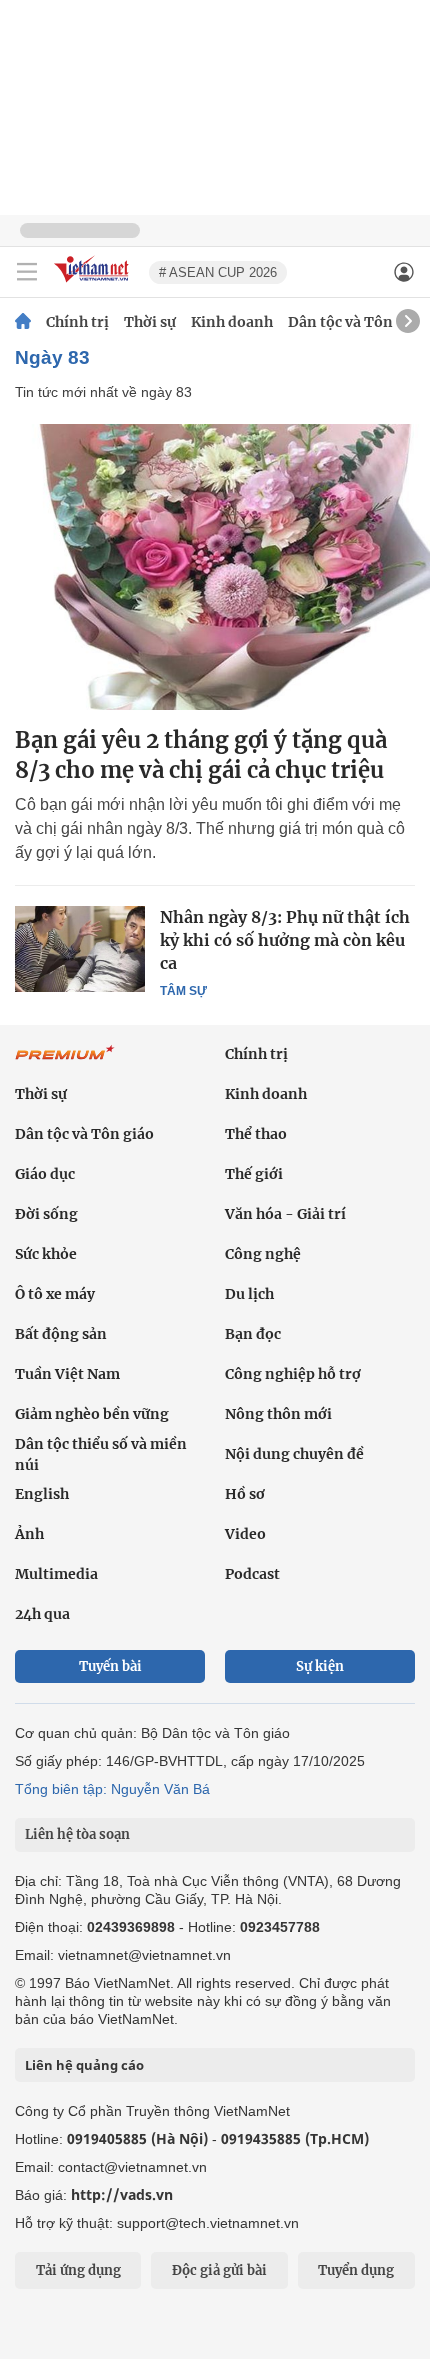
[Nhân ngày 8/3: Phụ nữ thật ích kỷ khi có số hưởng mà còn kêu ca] (80, 949)
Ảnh (29, 1534)
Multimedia (56, 1574)
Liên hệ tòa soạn (77, 1834)
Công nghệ (263, 1254)
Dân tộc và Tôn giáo (357, 322)
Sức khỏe (46, 1254)
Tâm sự (183, 991)
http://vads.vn (122, 2194)
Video (245, 1534)
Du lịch (249, 1294)
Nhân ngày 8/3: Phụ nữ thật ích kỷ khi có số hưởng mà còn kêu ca (285, 940)
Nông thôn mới (278, 1414)
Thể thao (256, 1134)
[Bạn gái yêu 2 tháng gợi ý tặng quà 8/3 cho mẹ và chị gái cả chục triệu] (215, 567)
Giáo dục (45, 1174)
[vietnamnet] (94, 283)
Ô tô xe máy (55, 1294)
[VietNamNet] (23, 322)
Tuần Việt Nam (67, 1374)
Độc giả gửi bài (219, 2270)
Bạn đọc (253, 1334)
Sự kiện (320, 1666)
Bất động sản (61, 1334)
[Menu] (27, 272)
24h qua (42, 1614)
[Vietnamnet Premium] (65, 1063)
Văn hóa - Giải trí (285, 1214)
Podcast (252, 1574)
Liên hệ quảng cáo (84, 2065)
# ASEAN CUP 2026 (218, 272)
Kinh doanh (232, 322)
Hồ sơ (245, 1494)
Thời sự (150, 322)
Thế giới (254, 1174)
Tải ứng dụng (78, 2270)
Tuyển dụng (356, 2270)
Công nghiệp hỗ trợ (293, 1374)
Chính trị (77, 322)
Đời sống (46, 1214)
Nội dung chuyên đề (294, 1454)
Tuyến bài (110, 1666)
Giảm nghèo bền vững (92, 1414)
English (42, 1494)
